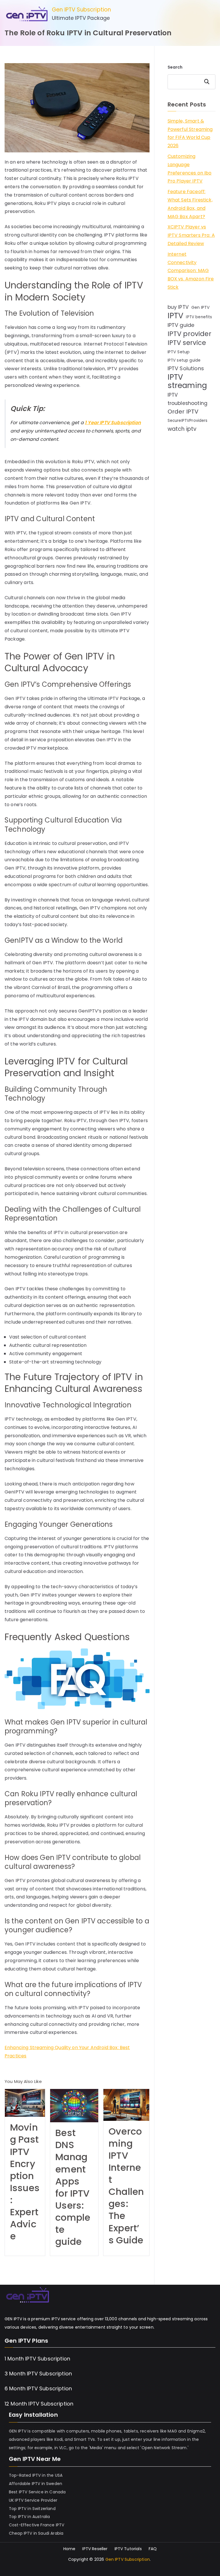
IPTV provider (189, 334)
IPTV (176, 316)
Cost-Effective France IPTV (37, 2525)
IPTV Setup (179, 352)
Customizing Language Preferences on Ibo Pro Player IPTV (190, 169)
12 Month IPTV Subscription (39, 2404)
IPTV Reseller (95, 2549)
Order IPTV (183, 412)
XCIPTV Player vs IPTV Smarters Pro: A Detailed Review (191, 235)
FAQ (153, 2549)
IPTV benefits (199, 317)
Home (69, 2549)
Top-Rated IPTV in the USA (36, 2475)
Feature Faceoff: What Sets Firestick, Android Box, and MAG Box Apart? (190, 204)
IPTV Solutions (186, 368)
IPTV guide (181, 325)
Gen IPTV (201, 307)
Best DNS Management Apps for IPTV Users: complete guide (73, 2187)
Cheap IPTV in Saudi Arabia (36, 2533)
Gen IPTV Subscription (81, 10)
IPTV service (187, 343)
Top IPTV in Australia (29, 2517)
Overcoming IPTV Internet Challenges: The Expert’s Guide (126, 2186)
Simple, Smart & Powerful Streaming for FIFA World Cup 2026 (190, 133)
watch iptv (182, 429)
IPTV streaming (187, 381)
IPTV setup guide (184, 360)
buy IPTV (178, 307)
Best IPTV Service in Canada (37, 2492)
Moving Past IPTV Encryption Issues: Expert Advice (25, 2182)
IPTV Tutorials (128, 2549)
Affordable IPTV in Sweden (36, 2484)
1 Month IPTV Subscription (37, 2359)
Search (175, 67)
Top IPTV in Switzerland (32, 2509)
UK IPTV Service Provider (33, 2500)
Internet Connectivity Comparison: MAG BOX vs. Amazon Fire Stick (191, 271)
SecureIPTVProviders (188, 421)
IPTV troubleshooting (187, 399)
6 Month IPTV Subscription (38, 2388)
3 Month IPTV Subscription (38, 2374)
